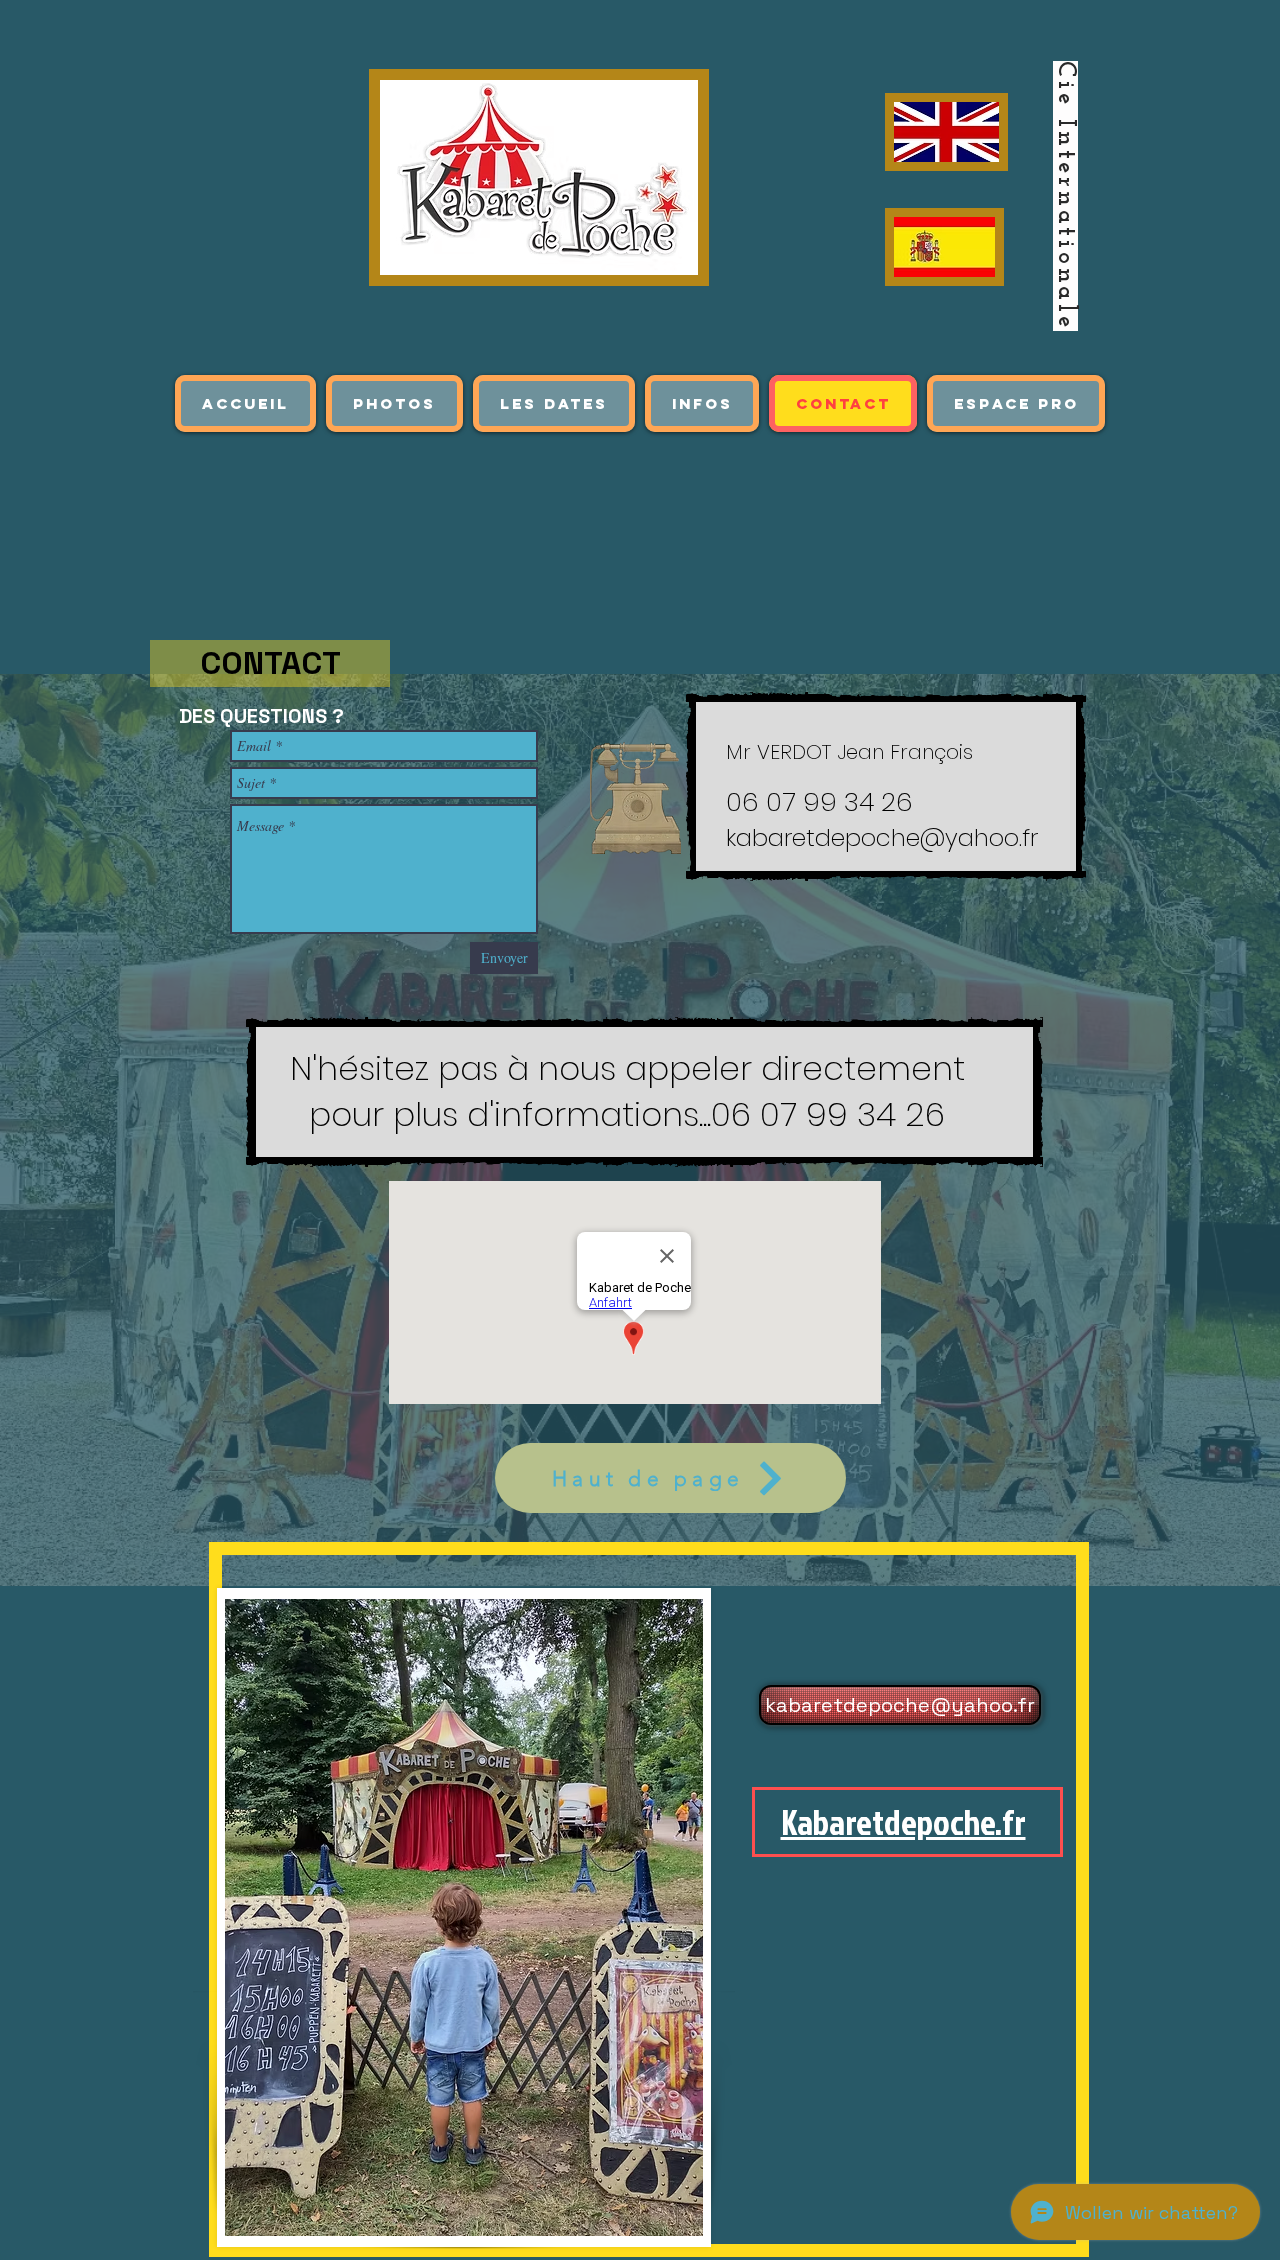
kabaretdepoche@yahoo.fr (882, 837)
